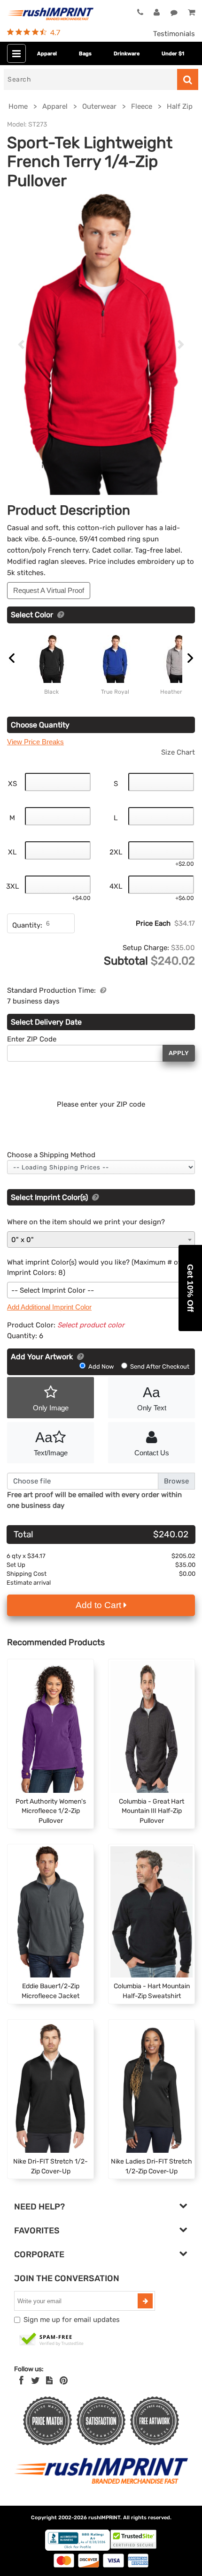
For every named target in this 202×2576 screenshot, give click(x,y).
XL (12, 852)
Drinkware (127, 54)
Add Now (101, 1367)
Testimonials (174, 34)
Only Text (152, 1398)
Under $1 (173, 54)
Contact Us (152, 1453)
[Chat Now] (174, 13)
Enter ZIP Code (32, 1039)
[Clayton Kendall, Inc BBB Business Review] (78, 2549)
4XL (116, 886)
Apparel (47, 54)
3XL (12, 886)
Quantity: (27, 925)
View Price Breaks (35, 742)
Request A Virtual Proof (49, 590)
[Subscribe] (145, 2301)
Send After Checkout (159, 1367)
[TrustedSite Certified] (52, 2340)
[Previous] (21, 344)
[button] (190, 1288)
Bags (85, 54)
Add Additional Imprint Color (49, 1307)
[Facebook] (21, 2381)
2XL (116, 852)
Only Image (51, 1408)
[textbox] (101, 1291)
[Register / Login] (157, 13)
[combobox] (101, 1239)
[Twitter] (35, 2381)
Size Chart (178, 752)
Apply (179, 1053)
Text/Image (51, 1443)
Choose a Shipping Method (51, 1155)
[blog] (49, 2381)
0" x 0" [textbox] (23, 1240)
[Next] (181, 344)
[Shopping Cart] (191, 13)
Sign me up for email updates (72, 2320)
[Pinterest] (64, 2381)
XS (12, 784)
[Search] (188, 79)
